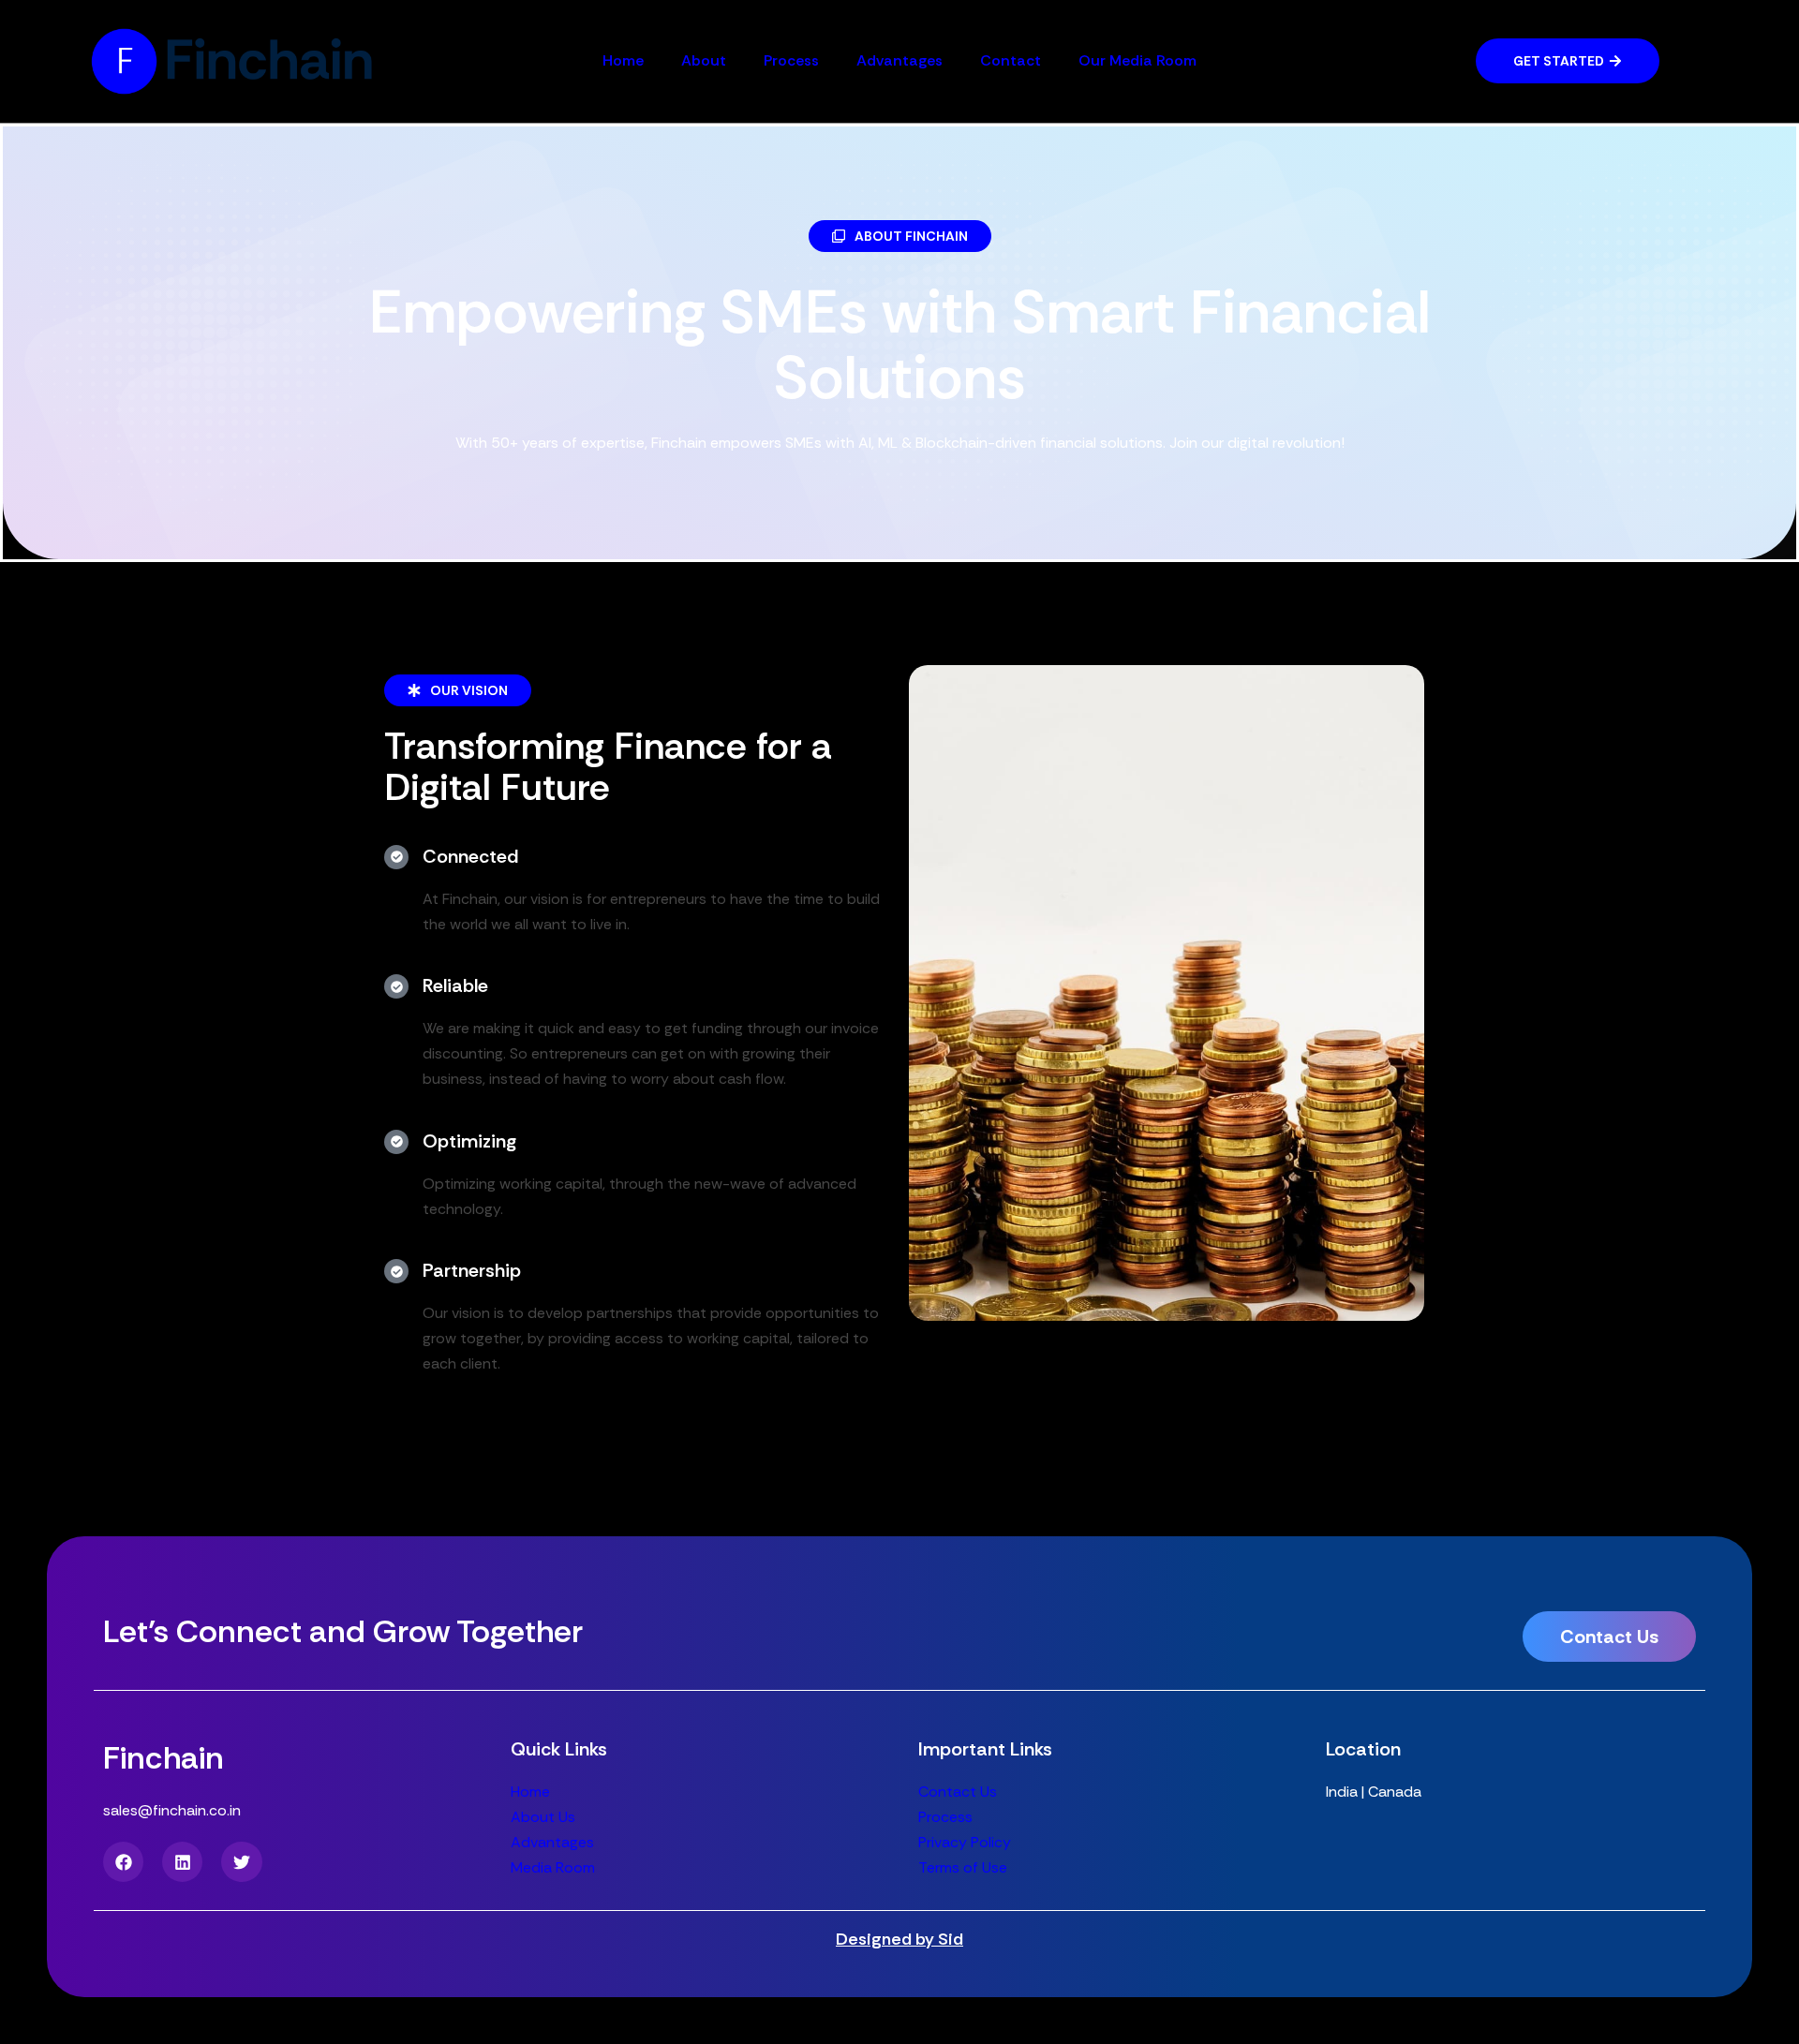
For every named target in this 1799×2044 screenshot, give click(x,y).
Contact (1011, 60)
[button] (900, 236)
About (704, 60)
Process (791, 60)
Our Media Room (1137, 60)
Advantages (899, 60)
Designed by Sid (899, 1939)
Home (623, 60)
